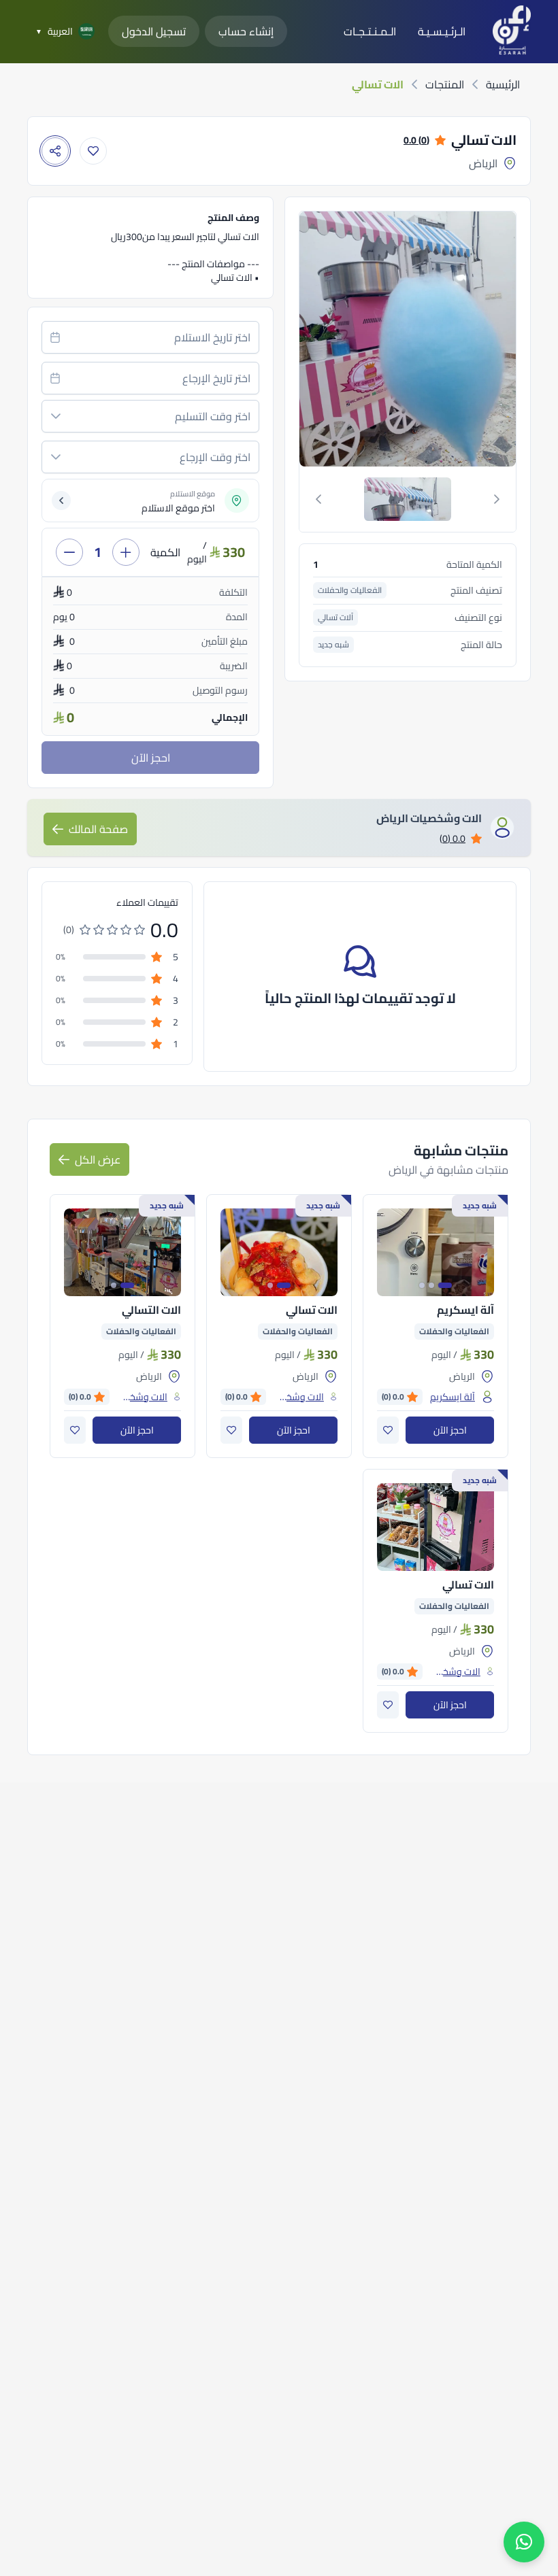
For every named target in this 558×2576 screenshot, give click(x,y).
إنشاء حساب (246, 31)
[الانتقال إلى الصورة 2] (431, 1285)
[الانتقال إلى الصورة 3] (422, 1285)
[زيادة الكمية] (126, 552)
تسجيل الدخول (154, 31)
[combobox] (150, 337)
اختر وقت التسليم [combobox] (213, 416)
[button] (56, 416)
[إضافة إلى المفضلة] (93, 151)
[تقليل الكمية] (69, 552)
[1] (408, 499)
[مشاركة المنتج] (55, 151)
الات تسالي (312, 1310)
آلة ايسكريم (465, 1310)
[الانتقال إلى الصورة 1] (445, 1285)
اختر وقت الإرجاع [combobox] (215, 457)
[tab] (408, 499)
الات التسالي (151, 1310)
